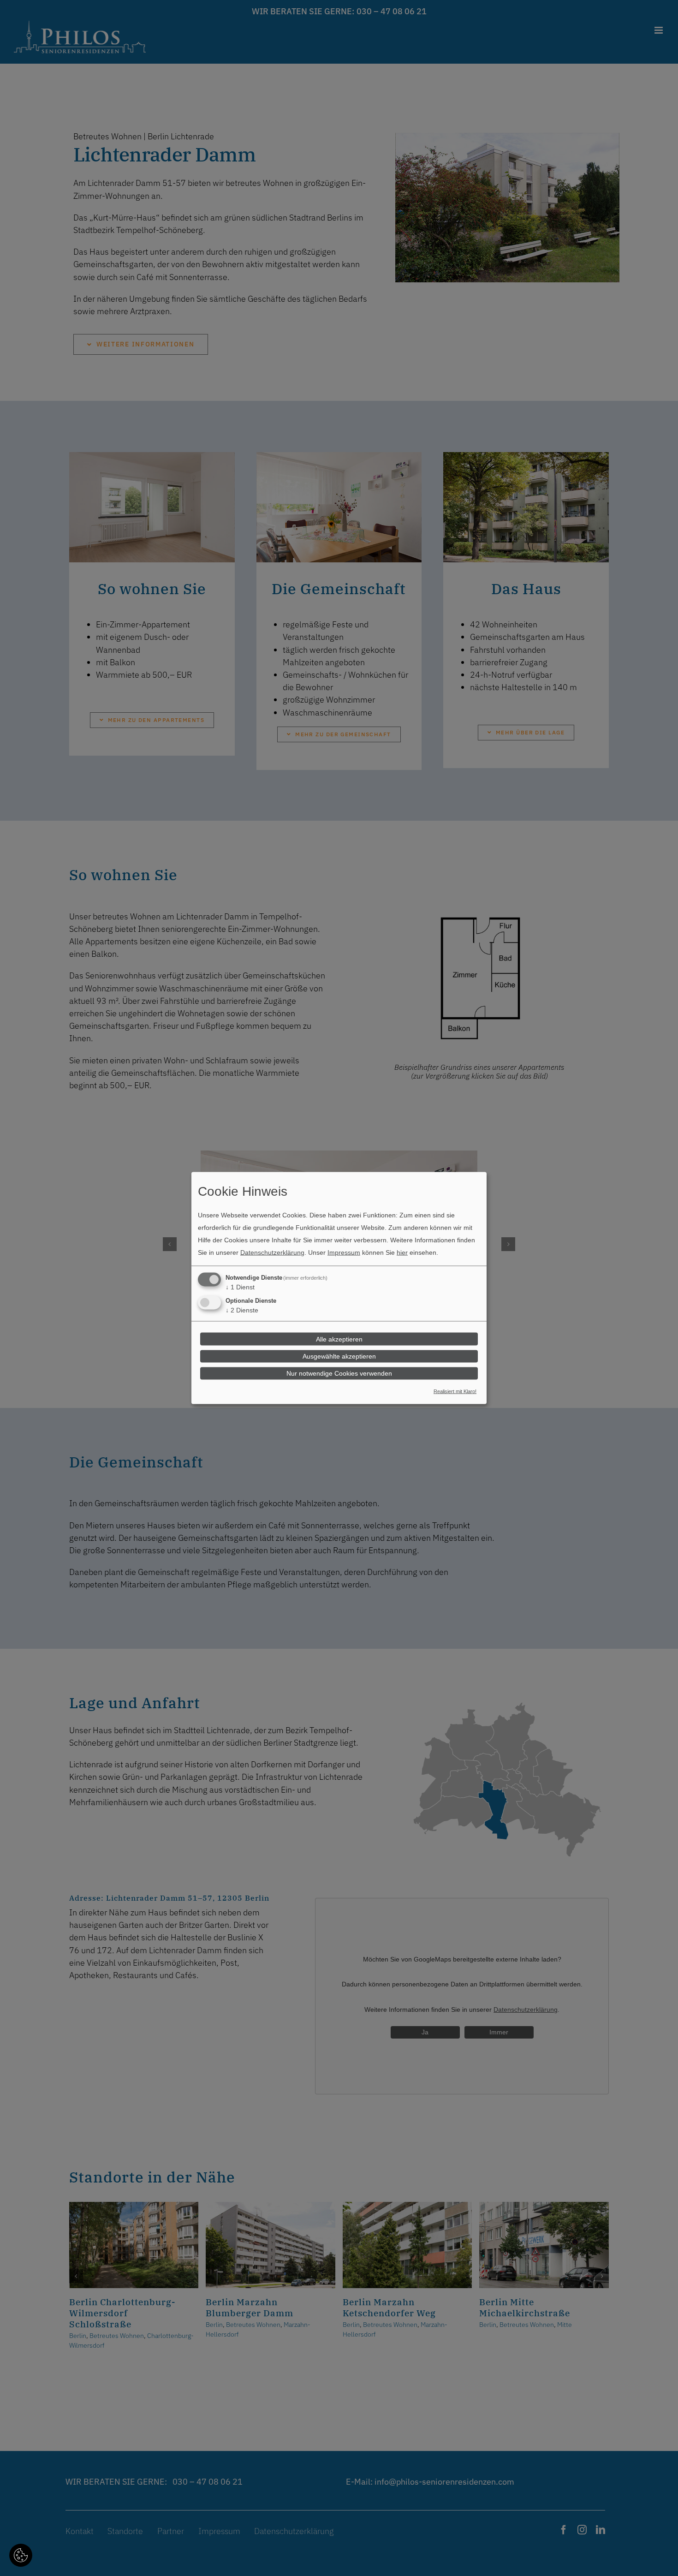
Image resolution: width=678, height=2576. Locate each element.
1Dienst (240, 1287)
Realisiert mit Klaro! (455, 1391)
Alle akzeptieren (339, 1339)
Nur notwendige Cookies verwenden (339, 1373)
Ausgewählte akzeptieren (339, 1356)
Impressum (344, 1252)
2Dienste (242, 1310)
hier (402, 1252)
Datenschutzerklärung (272, 1252)
